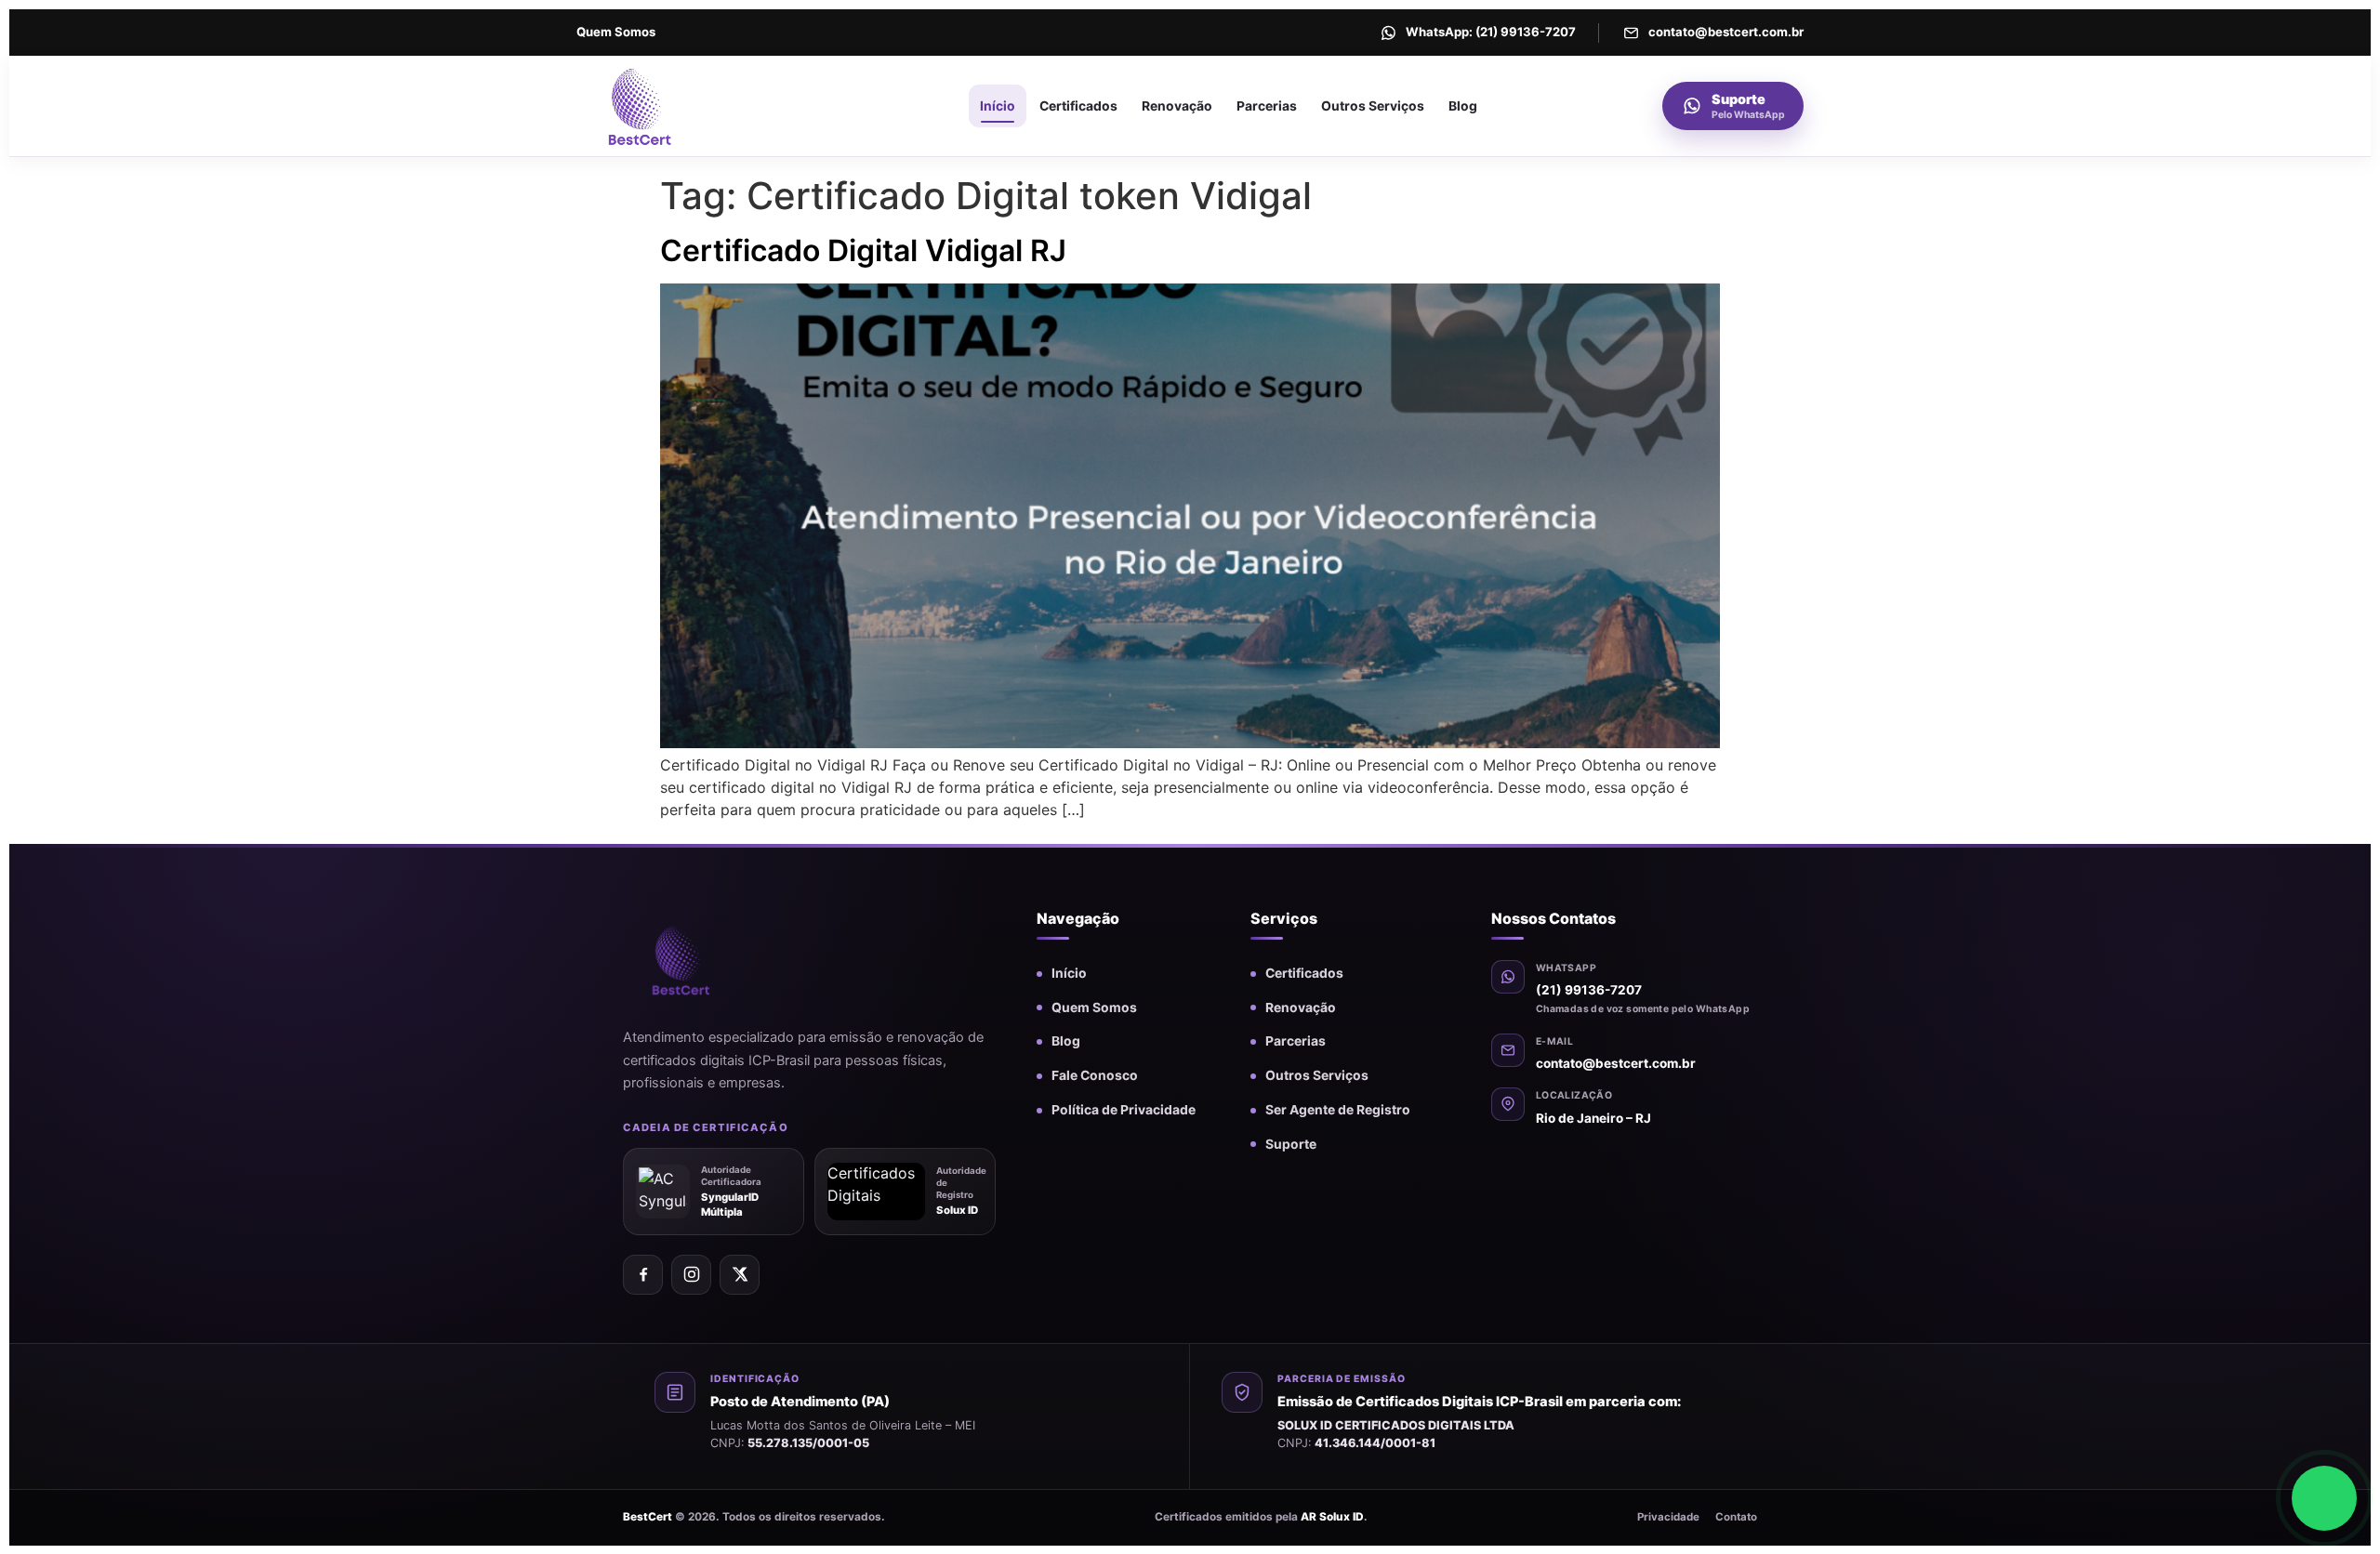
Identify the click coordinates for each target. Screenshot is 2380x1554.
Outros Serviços (1373, 106)
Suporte (1291, 1144)
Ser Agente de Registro (1338, 1110)
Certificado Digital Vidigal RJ (863, 250)
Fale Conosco (1095, 1075)
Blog (1463, 106)
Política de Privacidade (1124, 1110)
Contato (1736, 1517)
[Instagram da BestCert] (691, 1275)
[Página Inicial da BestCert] (681, 106)
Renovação (1177, 106)
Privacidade (1668, 1517)
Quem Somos (616, 32)
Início (998, 106)
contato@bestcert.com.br (1616, 1063)
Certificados (1078, 106)
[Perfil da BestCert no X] (740, 1275)
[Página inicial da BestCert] (711, 959)
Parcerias (1267, 106)
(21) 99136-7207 (1589, 990)
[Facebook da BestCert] (643, 1275)
